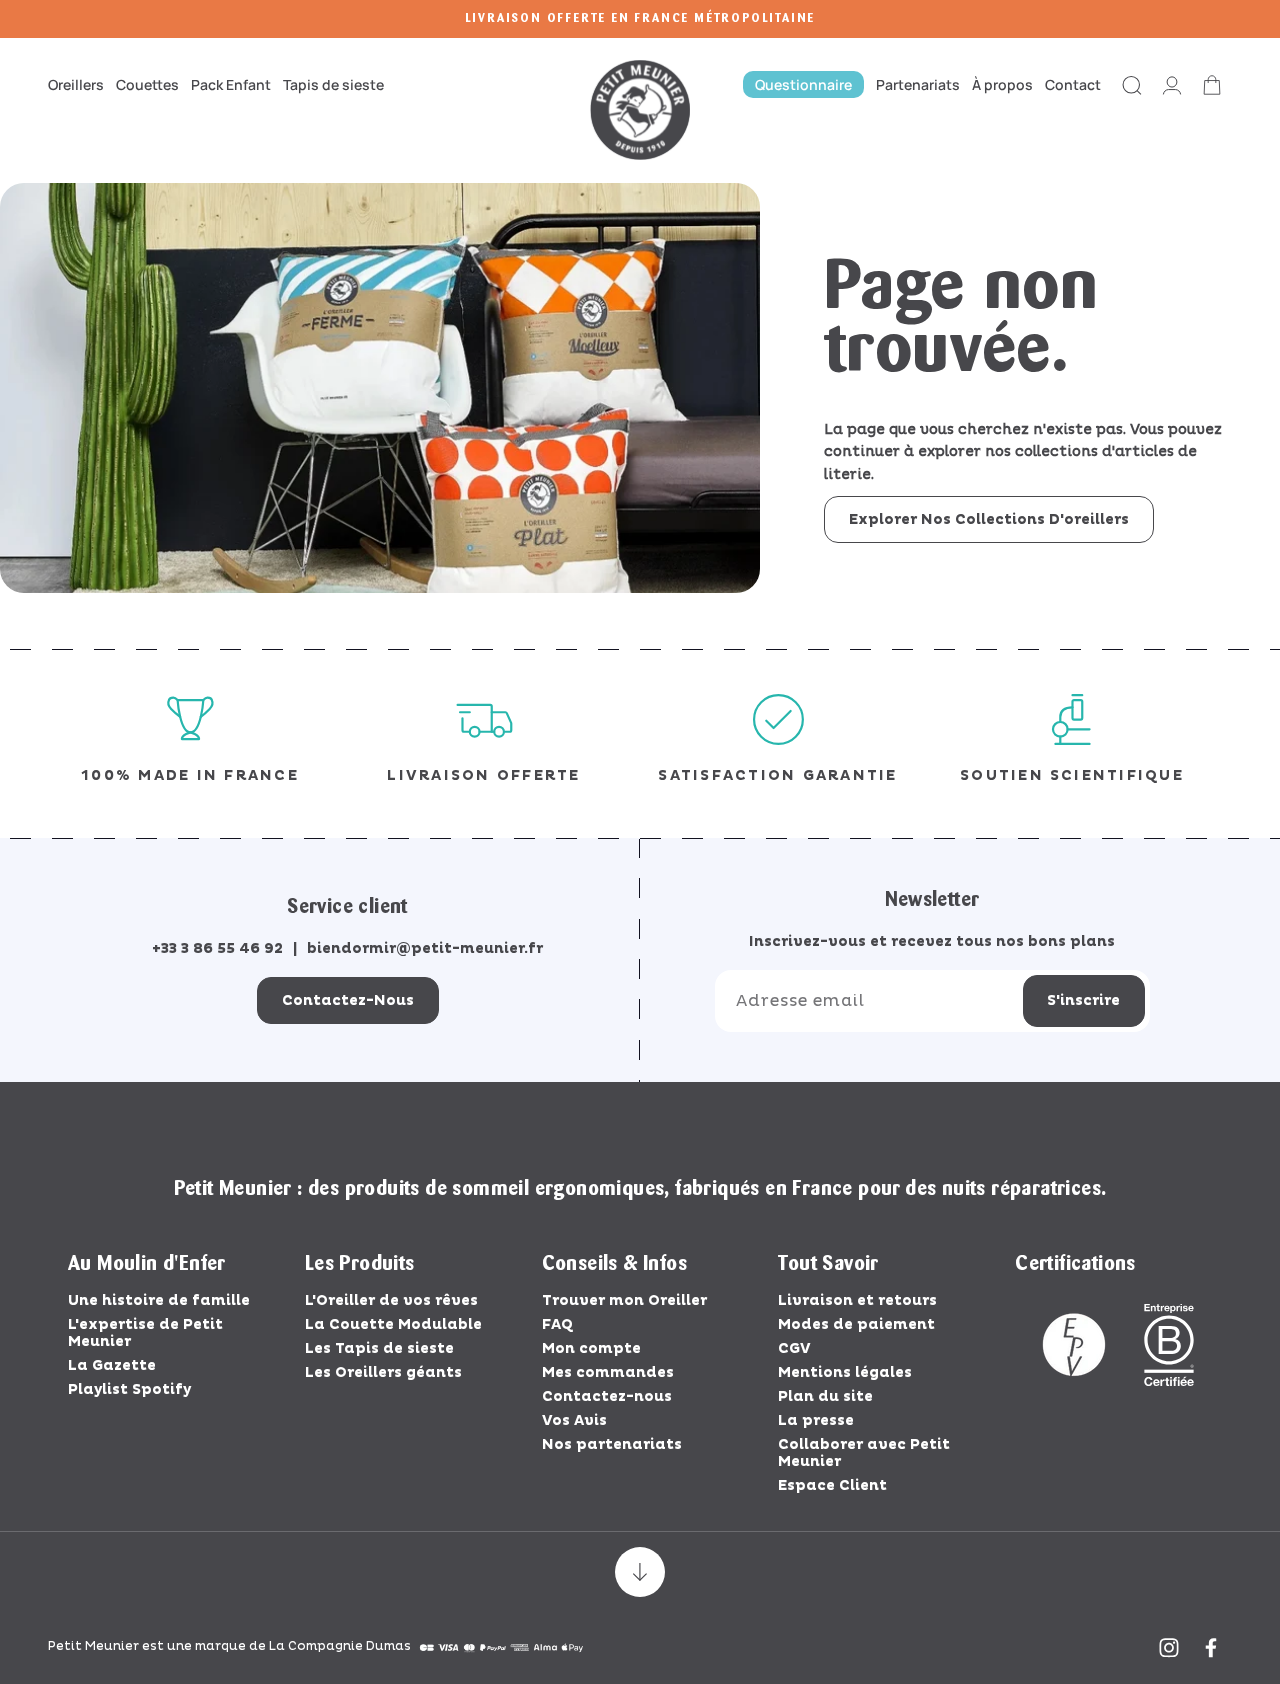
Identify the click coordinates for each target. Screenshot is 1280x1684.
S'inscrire (1083, 1000)
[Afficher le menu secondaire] (640, 1572)
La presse (816, 1420)
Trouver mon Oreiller (624, 1300)
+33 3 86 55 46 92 (217, 948)
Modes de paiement (856, 1324)
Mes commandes (608, 1372)
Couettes (147, 84)
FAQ (557, 1324)
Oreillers (76, 84)
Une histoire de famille (159, 1300)
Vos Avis (574, 1420)
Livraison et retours (857, 1300)
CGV (794, 1348)
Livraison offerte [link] (483, 775)
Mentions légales (845, 1372)
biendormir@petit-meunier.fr (425, 948)
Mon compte (591, 1348)
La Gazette (112, 1365)
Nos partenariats (612, 1444)
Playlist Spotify (129, 1389)
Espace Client (832, 1485)
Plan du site (825, 1396)
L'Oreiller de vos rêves (391, 1300)
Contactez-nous (348, 1000)
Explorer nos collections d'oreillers (989, 519)
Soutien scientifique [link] (1072, 775)
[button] (79, 84)
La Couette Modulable (393, 1324)
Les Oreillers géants (383, 1372)
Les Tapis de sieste (379, 1348)
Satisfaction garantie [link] (777, 775)
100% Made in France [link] (190, 775)
